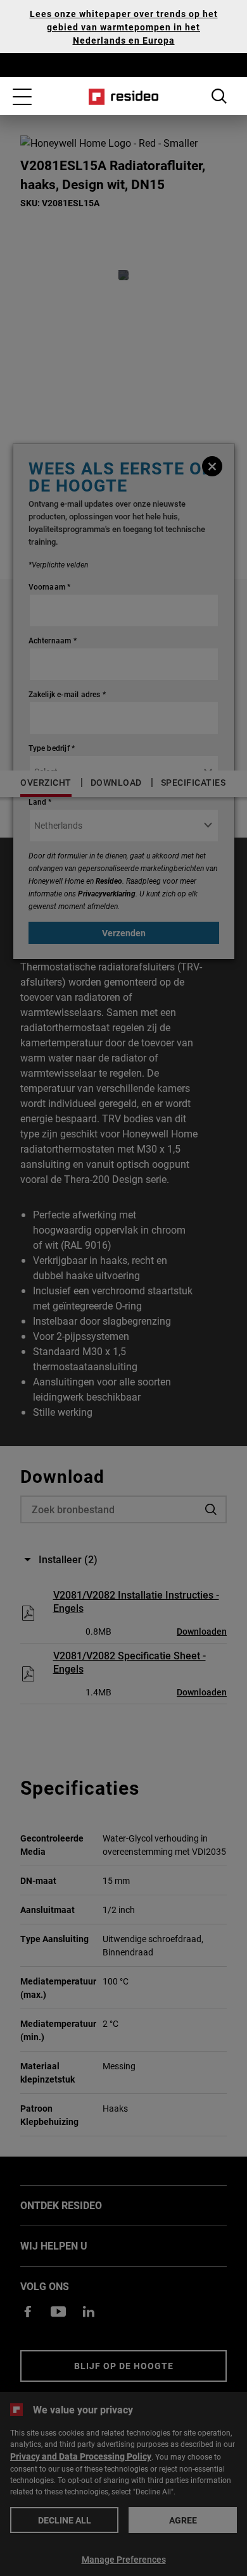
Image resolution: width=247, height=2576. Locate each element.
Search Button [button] (219, 96)
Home (124, 97)
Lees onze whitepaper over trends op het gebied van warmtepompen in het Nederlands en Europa (124, 27)
